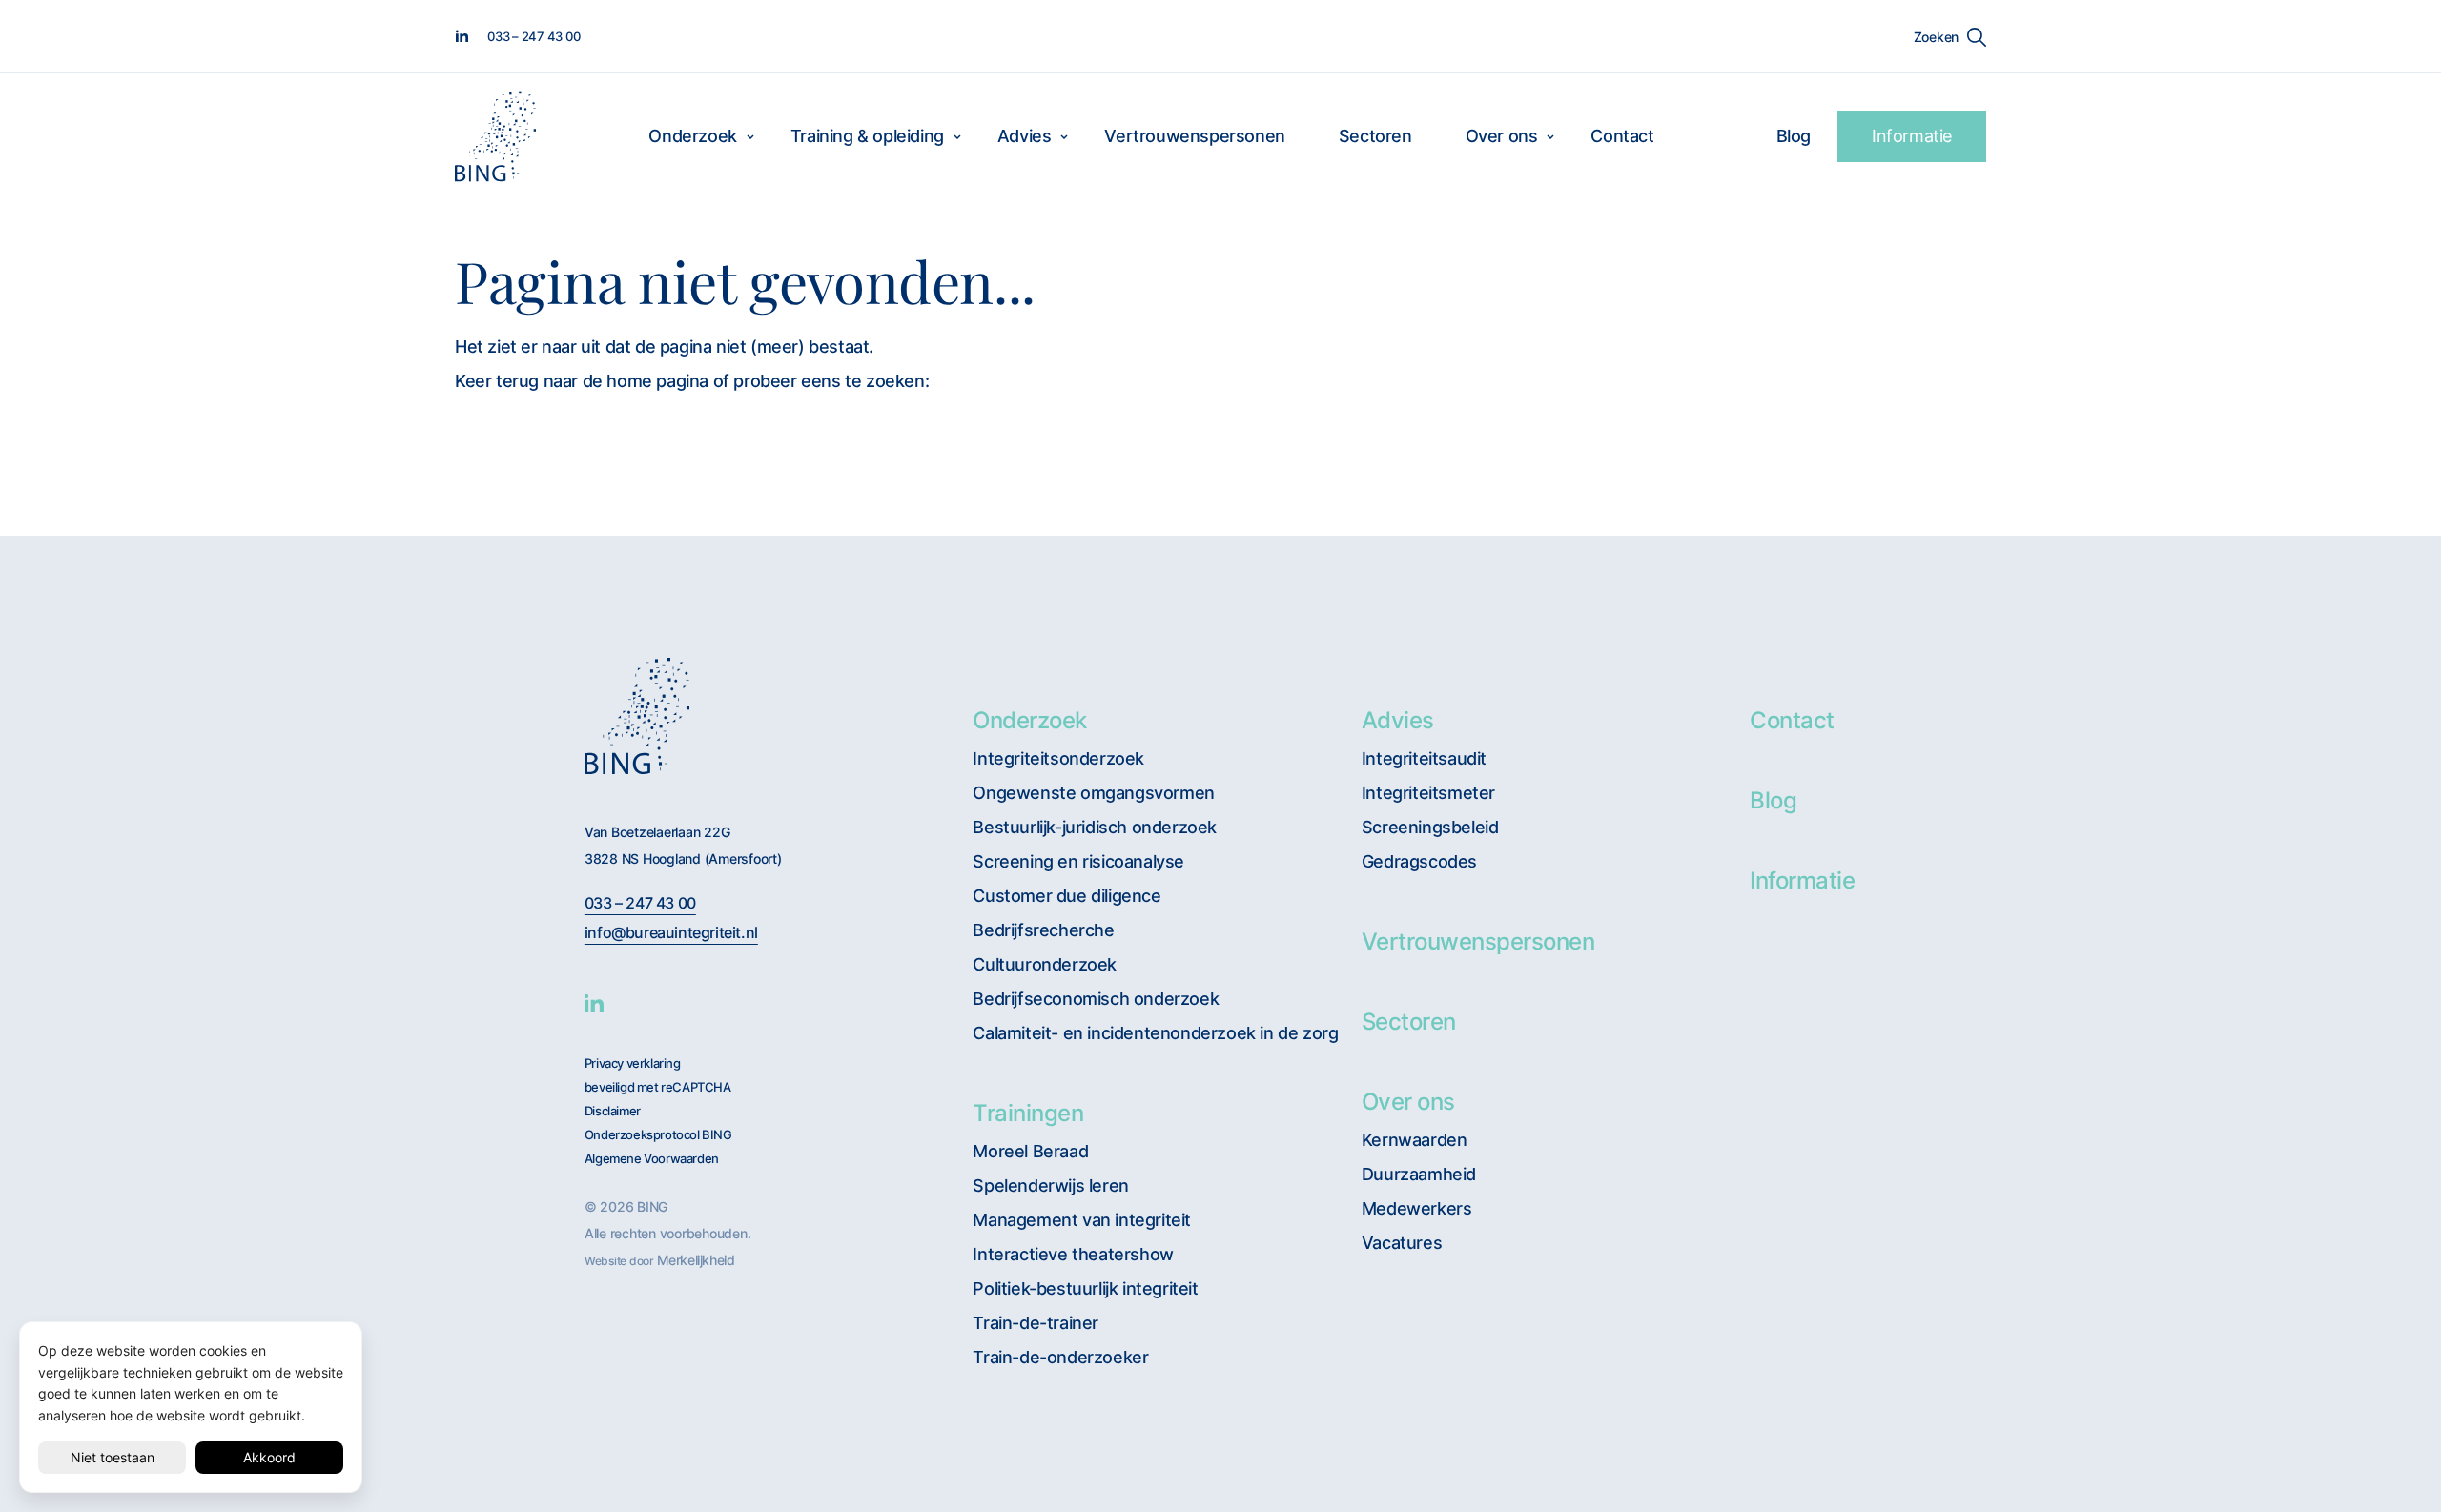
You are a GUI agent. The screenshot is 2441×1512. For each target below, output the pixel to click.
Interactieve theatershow (1073, 1254)
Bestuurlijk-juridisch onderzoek (1095, 827)
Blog (1794, 136)
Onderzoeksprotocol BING (658, 1135)
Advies (1025, 136)
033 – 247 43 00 (640, 903)
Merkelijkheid (696, 1260)
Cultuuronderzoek (1045, 964)
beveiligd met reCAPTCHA (658, 1087)
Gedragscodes (1419, 861)
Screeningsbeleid (1430, 827)
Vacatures (1402, 1243)
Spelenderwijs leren (1050, 1185)
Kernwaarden (1415, 1140)
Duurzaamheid (1419, 1174)
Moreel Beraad (1030, 1151)
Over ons (1502, 136)
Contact (1622, 136)
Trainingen (1028, 1113)
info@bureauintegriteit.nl (671, 933)
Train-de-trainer (1036, 1323)
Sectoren (1375, 136)
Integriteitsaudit (1424, 758)
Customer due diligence (1067, 896)
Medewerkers (1417, 1208)
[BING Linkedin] (594, 1003)
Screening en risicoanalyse (1078, 861)
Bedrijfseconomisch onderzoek (1096, 999)
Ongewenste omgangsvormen (1093, 793)
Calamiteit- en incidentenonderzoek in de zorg (1155, 1033)
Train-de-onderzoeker (1060, 1357)
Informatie (1912, 136)
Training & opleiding (867, 136)
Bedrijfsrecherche (1043, 930)
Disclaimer (613, 1111)
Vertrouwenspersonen (1194, 136)
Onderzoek (692, 136)
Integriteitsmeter (1428, 793)
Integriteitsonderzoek (1058, 758)
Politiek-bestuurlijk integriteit (1085, 1288)
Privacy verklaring (633, 1063)
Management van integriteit (1082, 1220)
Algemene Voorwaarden (652, 1159)
